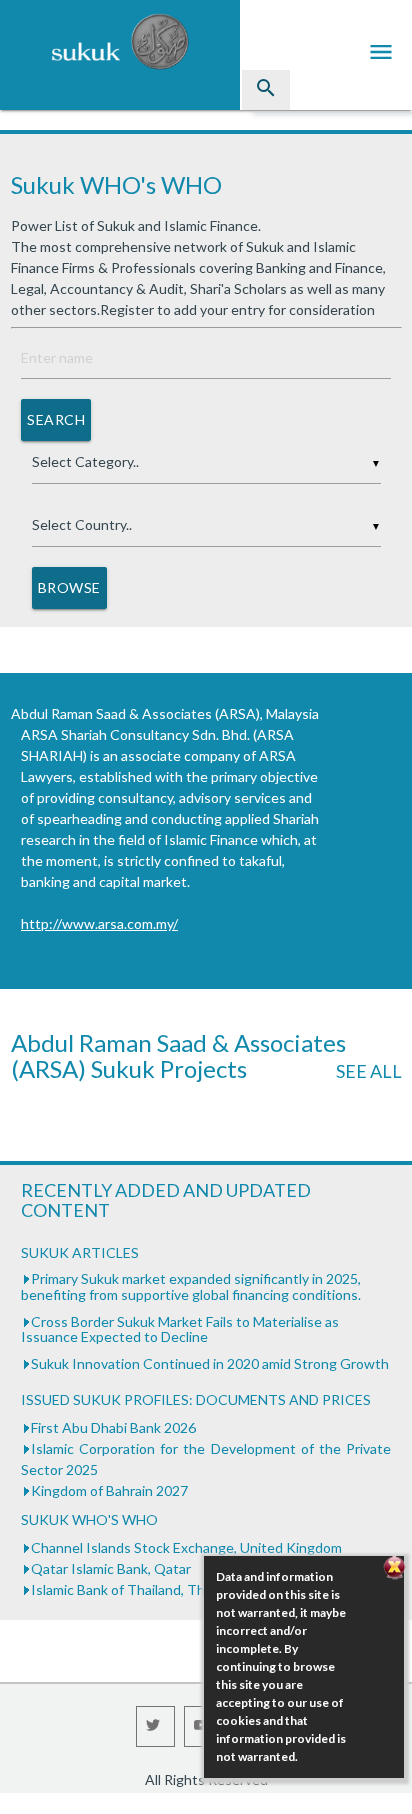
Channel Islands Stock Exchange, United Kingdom (186, 1547)
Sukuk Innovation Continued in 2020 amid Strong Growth (210, 1363)
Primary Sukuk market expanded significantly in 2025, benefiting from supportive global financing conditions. (191, 1286)
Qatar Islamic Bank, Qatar (111, 1568)
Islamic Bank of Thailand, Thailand (136, 1589)
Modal (6, 1805)
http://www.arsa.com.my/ (99, 923)
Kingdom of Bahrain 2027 (109, 1490)
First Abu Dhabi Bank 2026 (113, 1427)
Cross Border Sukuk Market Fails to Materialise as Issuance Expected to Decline (180, 1329)
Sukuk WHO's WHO (116, 184)
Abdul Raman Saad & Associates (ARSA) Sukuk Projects (178, 1055)
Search (56, 419)
